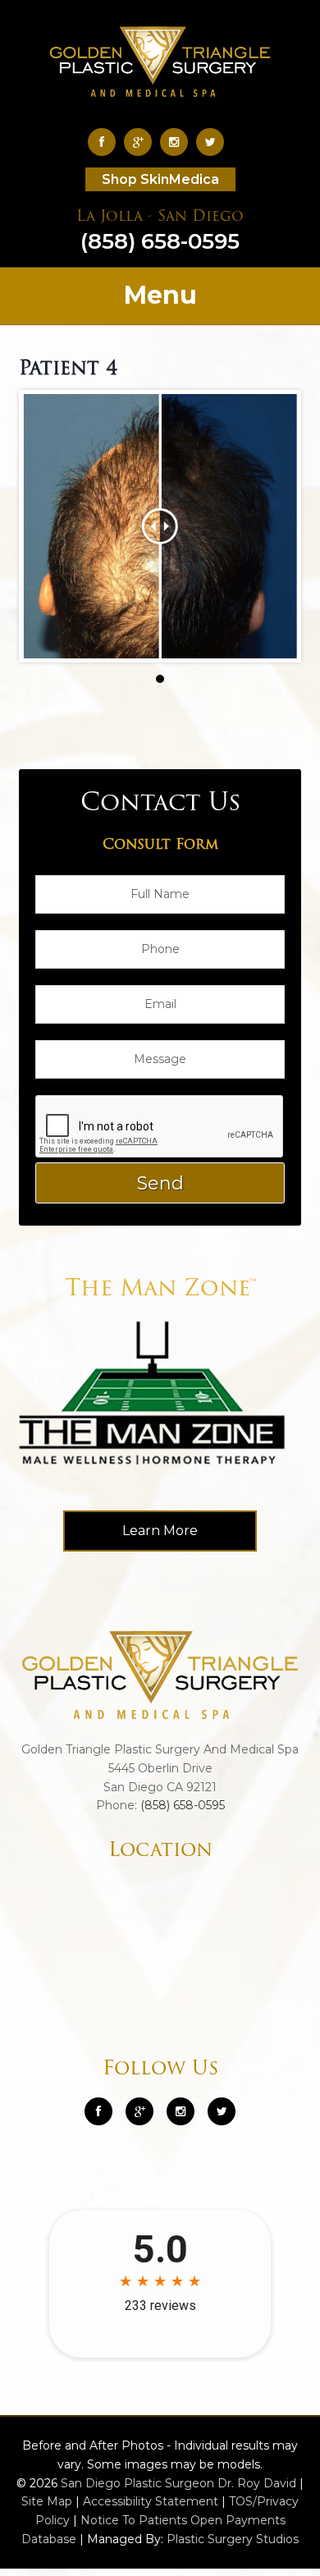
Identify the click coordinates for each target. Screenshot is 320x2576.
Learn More (160, 1531)
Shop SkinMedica (160, 179)
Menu (160, 295)
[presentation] (160, 1127)
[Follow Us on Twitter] (214, 142)
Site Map (47, 2501)
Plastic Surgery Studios (233, 2539)
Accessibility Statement (151, 2501)
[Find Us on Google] (142, 142)
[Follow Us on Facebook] (106, 142)
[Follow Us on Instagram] (181, 2111)
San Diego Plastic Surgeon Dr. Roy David (178, 2483)
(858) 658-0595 (160, 232)
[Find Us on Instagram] (178, 142)
